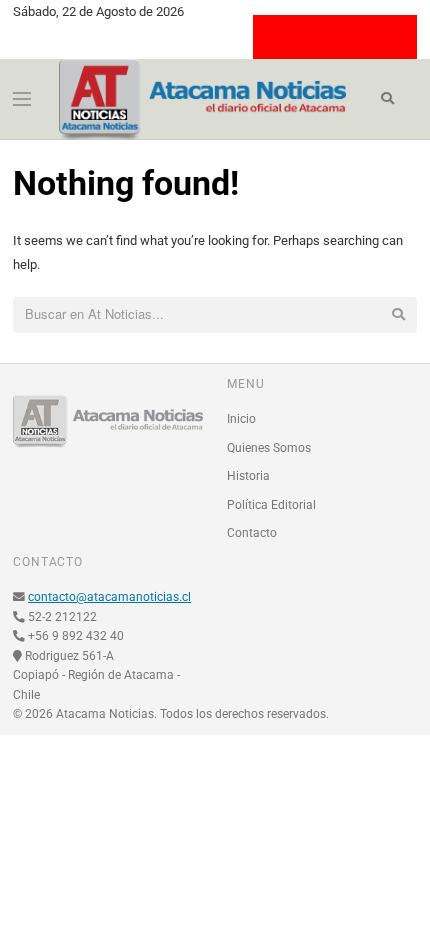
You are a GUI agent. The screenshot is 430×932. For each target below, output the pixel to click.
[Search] (387, 99)
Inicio (241, 419)
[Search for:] (215, 315)
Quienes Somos (269, 448)
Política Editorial (271, 505)
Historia (248, 476)
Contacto (252, 533)
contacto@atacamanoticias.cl (109, 597)
